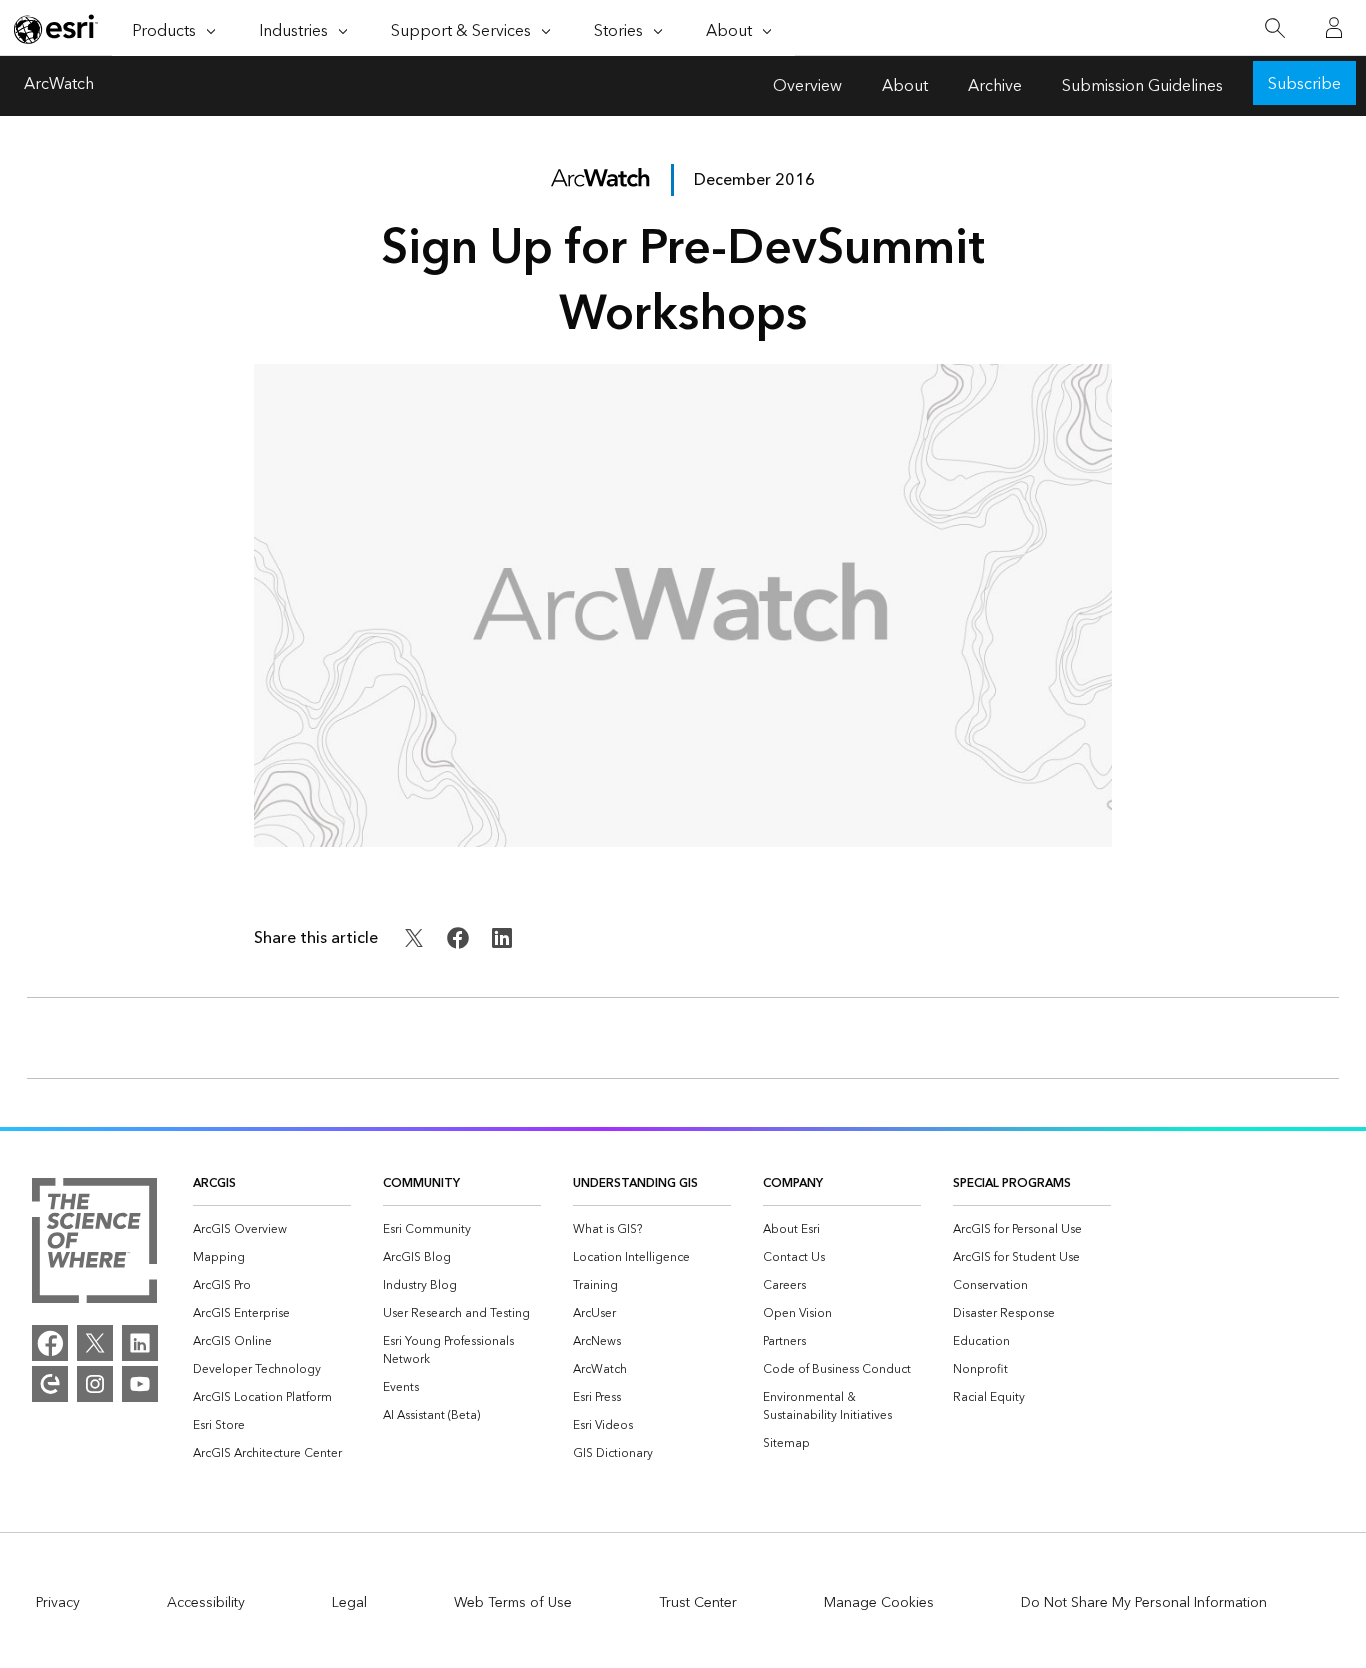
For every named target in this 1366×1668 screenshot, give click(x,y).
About (905, 86)
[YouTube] (140, 1384)
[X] (95, 1343)
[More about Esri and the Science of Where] (94, 1244)
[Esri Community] (50, 1384)
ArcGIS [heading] (214, 1183)
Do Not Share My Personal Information (1144, 1603)
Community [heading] (421, 1183)
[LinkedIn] (140, 1343)
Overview (807, 86)
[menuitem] (272, 1230)
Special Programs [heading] (1012, 1183)
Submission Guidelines (1142, 86)
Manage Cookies (879, 1603)
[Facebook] (50, 1343)
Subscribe (1304, 84)
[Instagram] (95, 1384)
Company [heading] (793, 1183)
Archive (995, 86)
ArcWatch (59, 86)
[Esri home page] (56, 29)
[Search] (1274, 28)
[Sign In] (1334, 28)
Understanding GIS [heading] (635, 1183)
